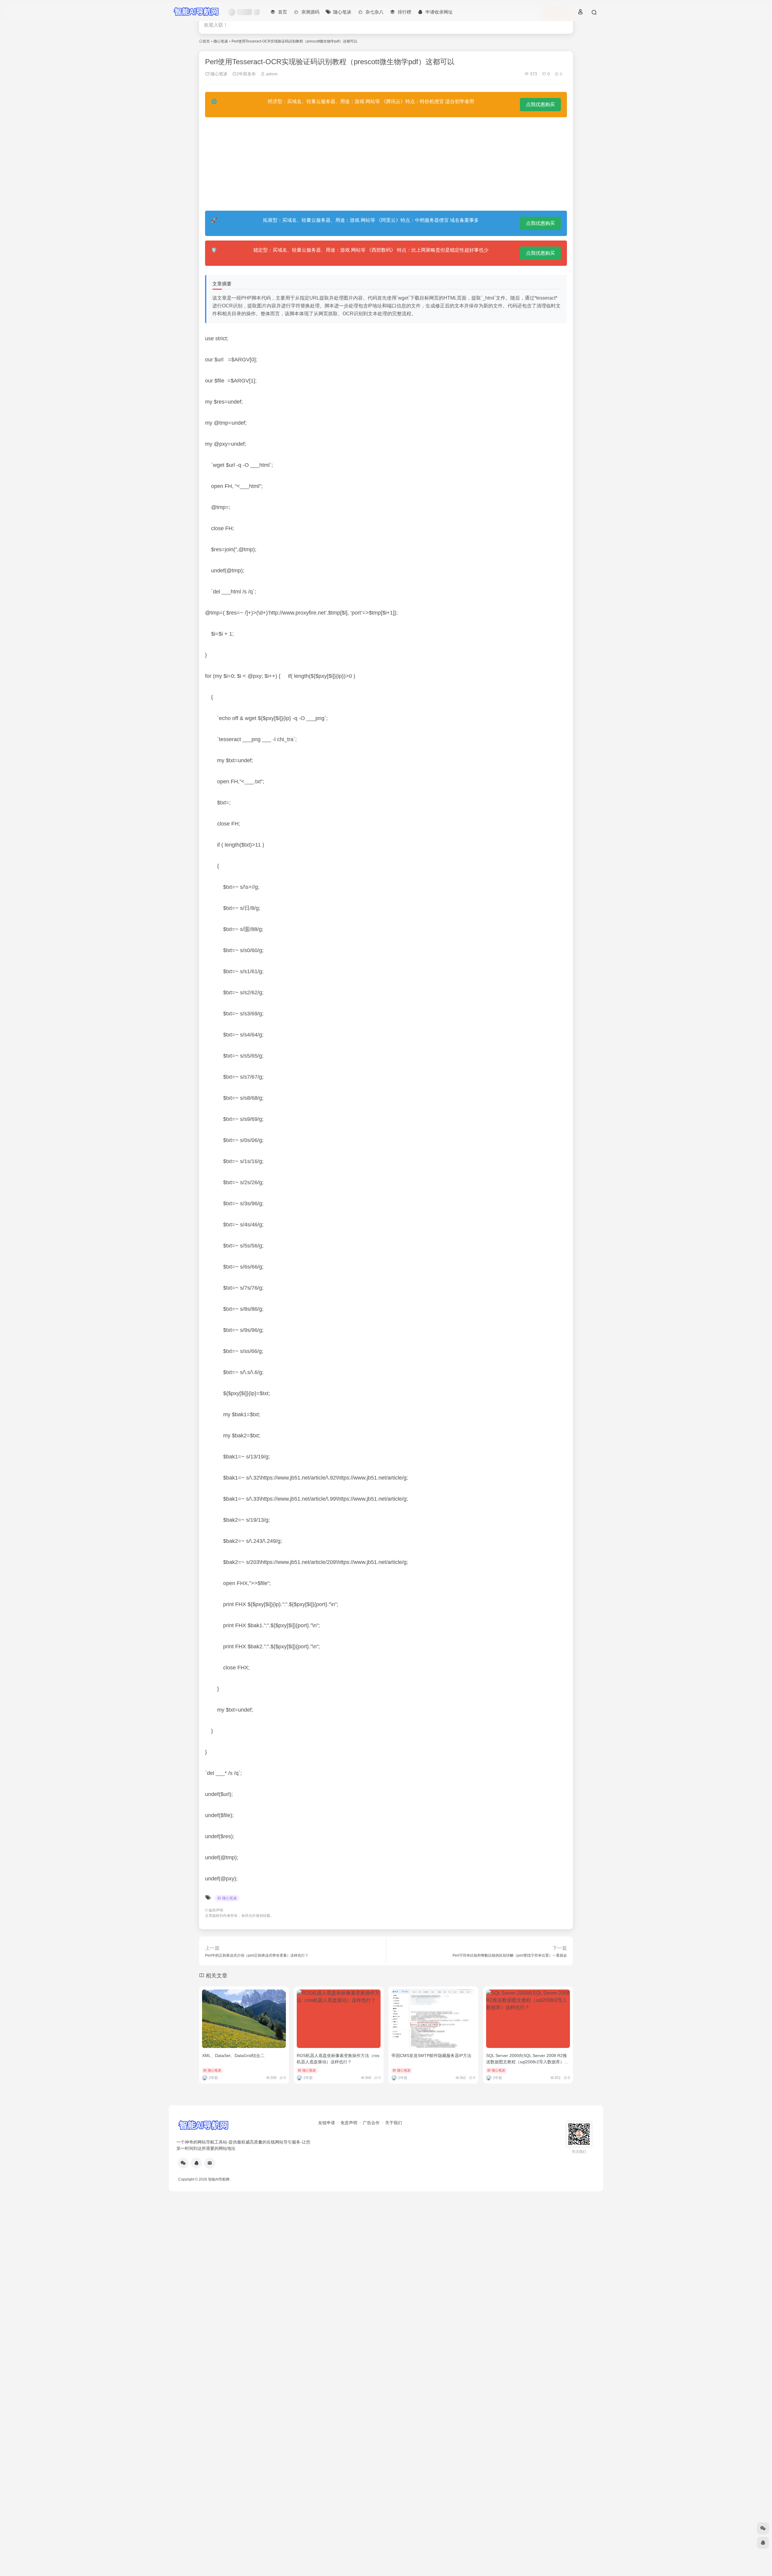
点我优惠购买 (540, 104)
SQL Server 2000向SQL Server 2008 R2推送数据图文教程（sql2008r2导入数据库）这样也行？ (527, 2062)
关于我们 (394, 2123)
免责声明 (349, 2123)
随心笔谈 (221, 41)
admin (271, 74)
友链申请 (327, 2123)
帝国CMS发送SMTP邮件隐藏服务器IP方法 (431, 2055)
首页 (206, 41)
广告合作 (371, 2123)
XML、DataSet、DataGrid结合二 (233, 2055)
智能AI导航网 (219, 2179)
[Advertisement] (386, 164)
